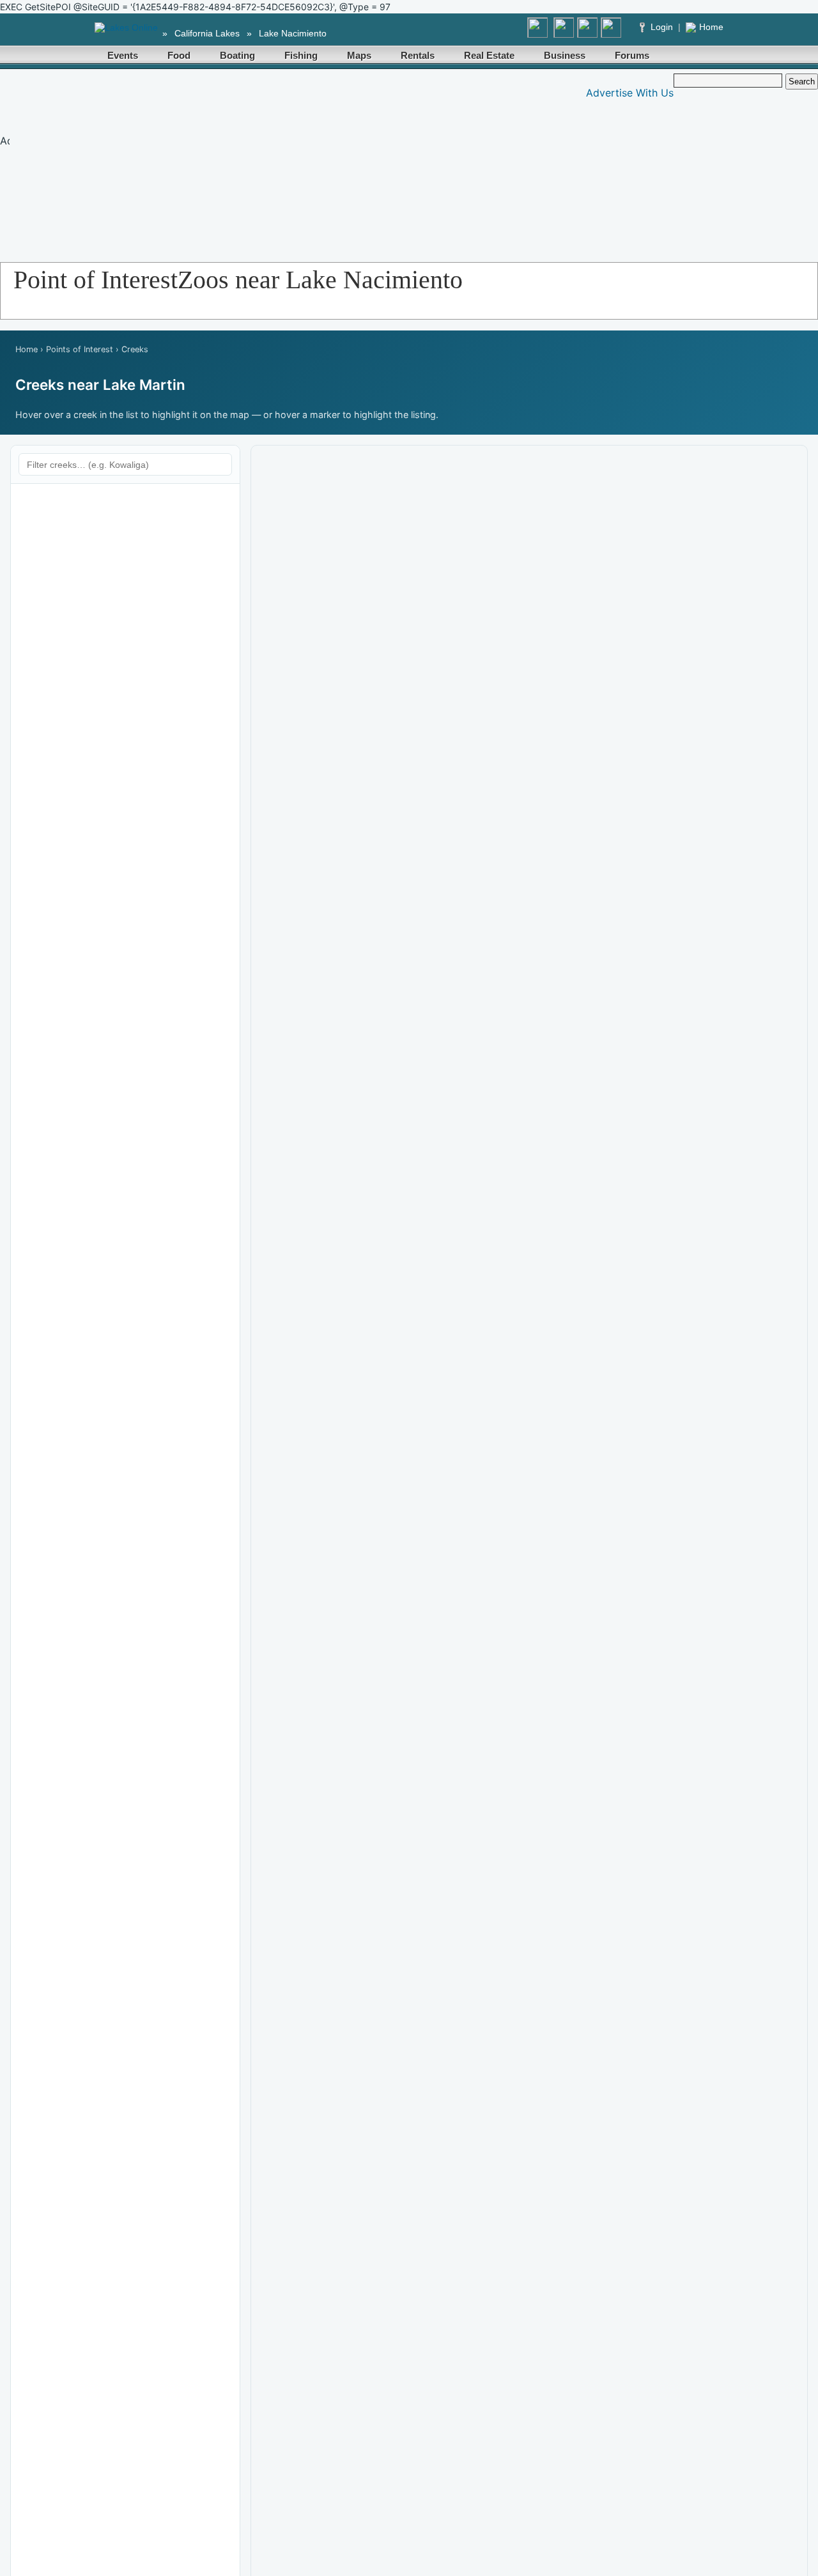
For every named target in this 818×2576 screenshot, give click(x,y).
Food (179, 55)
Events (123, 55)
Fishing (301, 55)
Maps (359, 55)
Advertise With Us (630, 93)
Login (662, 27)
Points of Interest (80, 349)
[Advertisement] (247, 163)
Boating (237, 55)
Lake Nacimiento (293, 33)
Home (711, 27)
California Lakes (207, 33)
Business (565, 55)
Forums (632, 55)
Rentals (418, 55)
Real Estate (489, 55)
